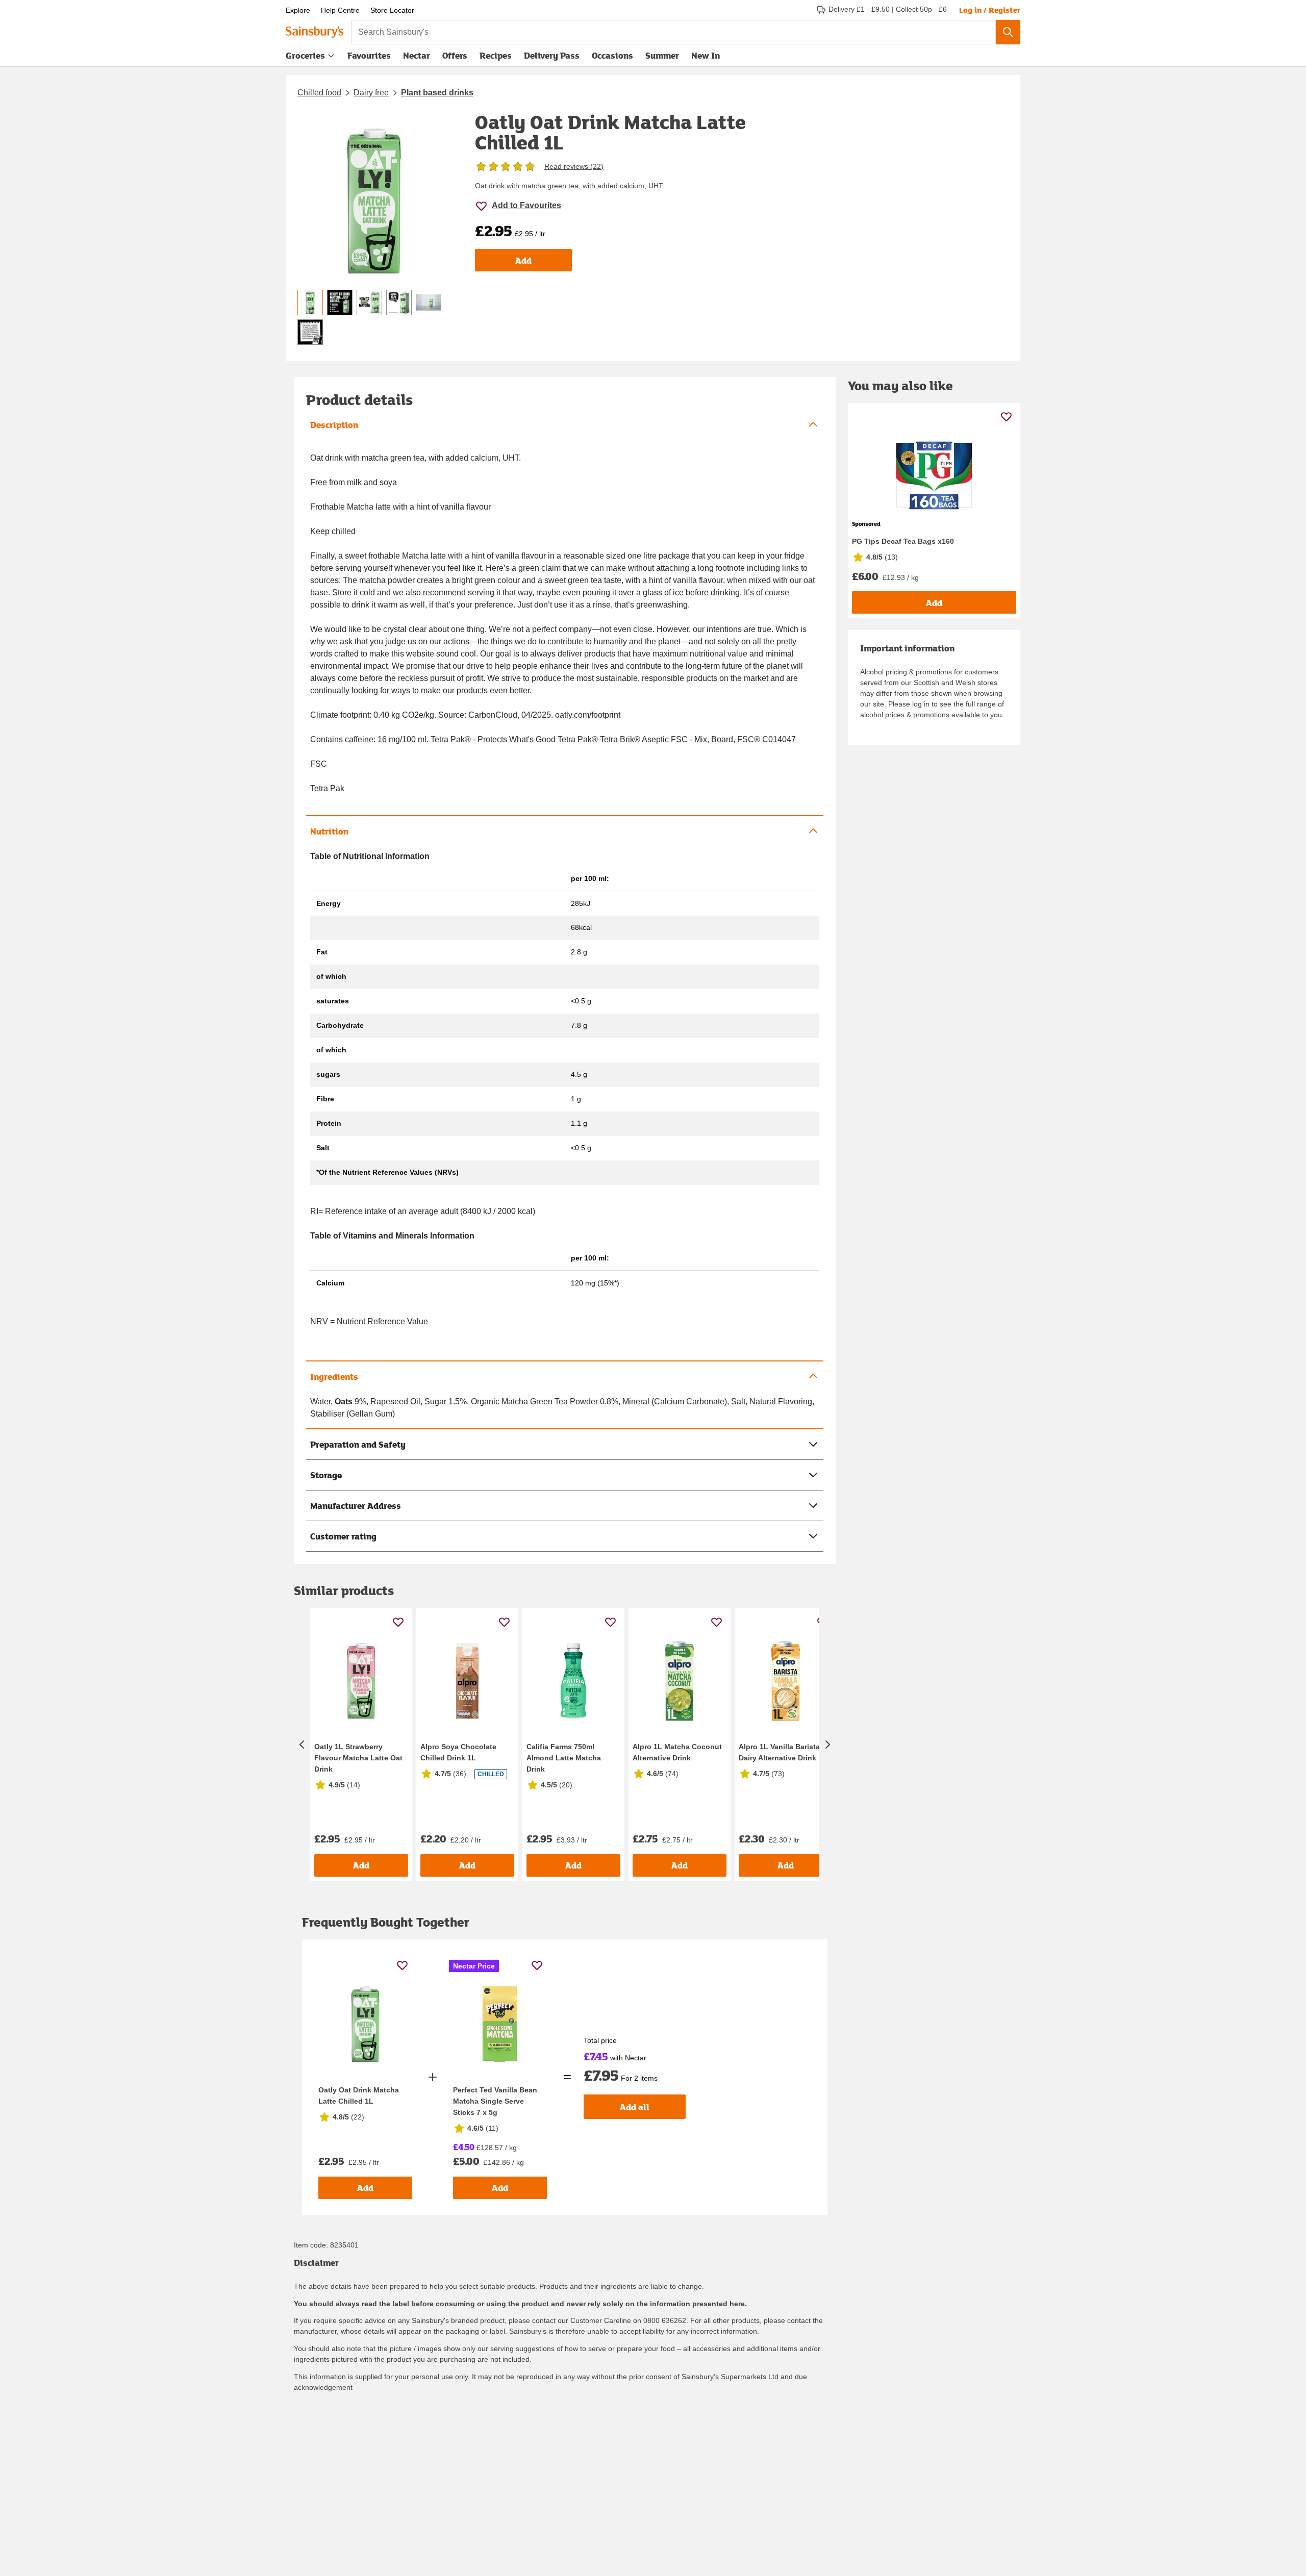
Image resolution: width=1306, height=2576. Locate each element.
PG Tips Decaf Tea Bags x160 (903, 541)
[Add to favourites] (398, 1622)
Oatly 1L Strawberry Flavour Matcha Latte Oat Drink (358, 1758)
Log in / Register (990, 10)
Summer (662, 55)
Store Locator (392, 10)
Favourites (369, 55)
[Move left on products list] (302, 1745)
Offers (455, 55)
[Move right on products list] (827, 1745)
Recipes (496, 55)
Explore (298, 10)
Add (523, 260)
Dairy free (371, 93)
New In (706, 55)
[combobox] (674, 32)
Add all (635, 2107)
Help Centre (340, 10)
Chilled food (319, 93)
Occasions (612, 55)
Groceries (305, 55)
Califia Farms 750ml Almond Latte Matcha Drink (564, 1758)
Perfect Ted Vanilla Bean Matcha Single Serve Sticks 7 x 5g (495, 2101)
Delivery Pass (552, 58)
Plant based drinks (437, 93)
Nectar (417, 55)
